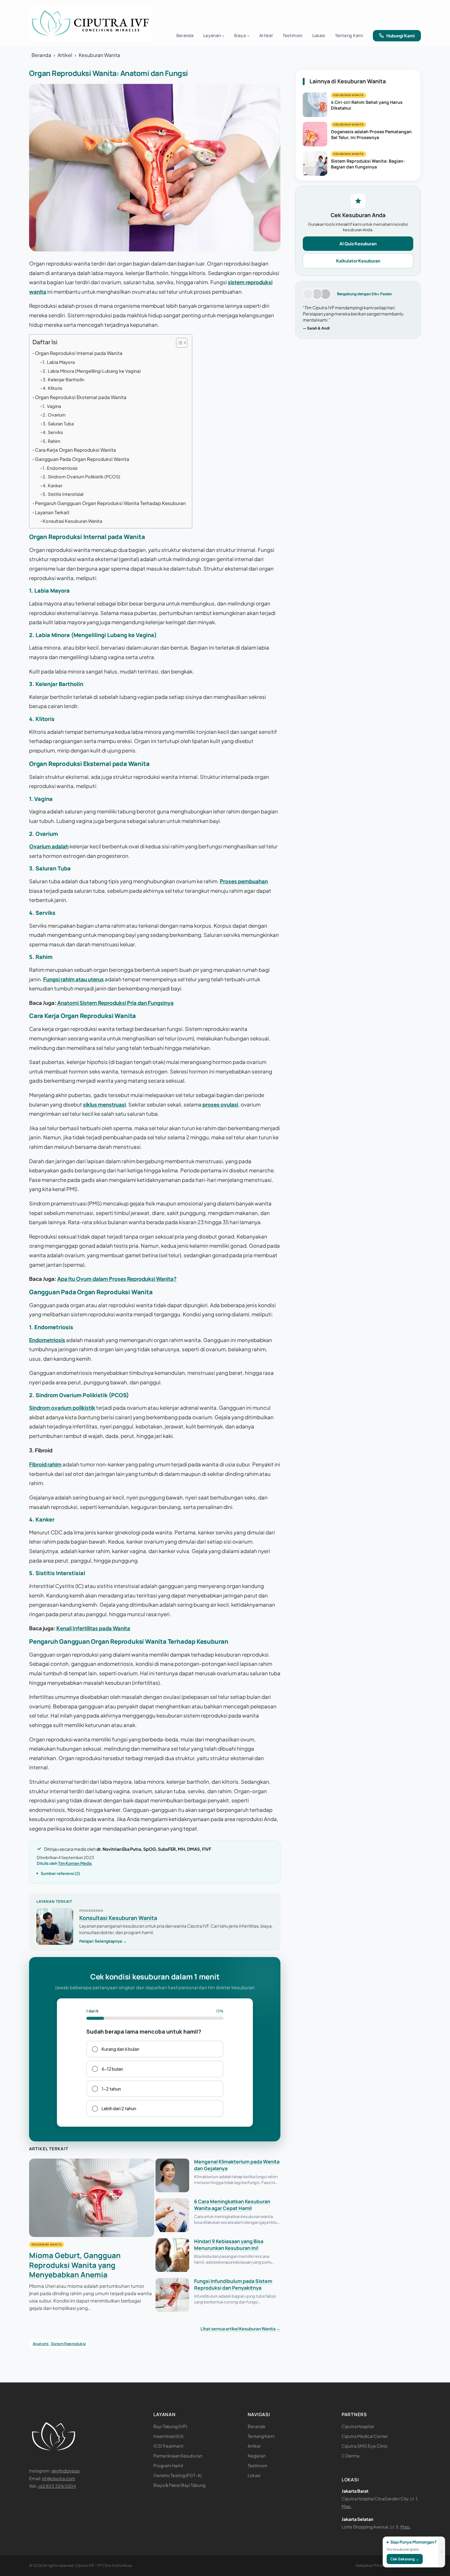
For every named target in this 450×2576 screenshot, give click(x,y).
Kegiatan (257, 2456)
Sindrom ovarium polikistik (62, 1408)
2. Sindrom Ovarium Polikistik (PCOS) (81, 477)
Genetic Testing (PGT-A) (177, 2475)
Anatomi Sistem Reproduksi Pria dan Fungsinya (115, 1003)
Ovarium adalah (49, 846)
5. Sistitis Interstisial (63, 494)
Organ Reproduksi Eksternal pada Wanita (81, 397)
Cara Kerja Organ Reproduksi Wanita (75, 450)
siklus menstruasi (104, 1104)
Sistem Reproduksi (68, 2344)
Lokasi (254, 2475)
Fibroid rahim (45, 1464)
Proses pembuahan (244, 881)
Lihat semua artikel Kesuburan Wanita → (240, 2329)
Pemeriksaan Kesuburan (178, 2456)
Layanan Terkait (52, 512)
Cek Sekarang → (405, 2559)
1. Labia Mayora (59, 362)
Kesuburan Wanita (99, 55)
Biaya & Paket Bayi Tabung (179, 2485)
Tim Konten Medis (75, 1863)
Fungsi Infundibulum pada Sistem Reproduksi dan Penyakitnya (233, 2284)
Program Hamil (168, 2465)
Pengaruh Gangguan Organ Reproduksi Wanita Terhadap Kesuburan (110, 503)
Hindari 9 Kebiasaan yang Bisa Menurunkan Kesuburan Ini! (229, 2245)
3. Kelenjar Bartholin (63, 379)
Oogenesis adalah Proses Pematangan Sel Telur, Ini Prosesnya (371, 134)
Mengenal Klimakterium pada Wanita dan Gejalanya (237, 2165)
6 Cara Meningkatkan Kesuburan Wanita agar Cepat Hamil (232, 2205)
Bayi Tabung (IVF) (170, 2426)
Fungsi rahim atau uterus (73, 979)
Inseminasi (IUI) (168, 2436)
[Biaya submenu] (248, 36)
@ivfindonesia (66, 2471)
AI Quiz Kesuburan (358, 243)
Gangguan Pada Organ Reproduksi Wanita (82, 459)
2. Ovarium (54, 415)
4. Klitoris (52, 388)
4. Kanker (52, 485)
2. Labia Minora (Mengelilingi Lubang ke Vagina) (92, 371)
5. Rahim (51, 441)
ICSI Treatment (168, 2446)
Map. (347, 2506)
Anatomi (41, 2344)
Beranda (41, 55)
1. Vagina (52, 406)
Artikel (65, 55)
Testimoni (257, 2465)
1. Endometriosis (60, 468)
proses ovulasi (220, 1104)
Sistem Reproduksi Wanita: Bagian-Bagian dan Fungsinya (368, 164)
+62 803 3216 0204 (57, 2486)
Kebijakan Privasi (370, 2565)
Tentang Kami (261, 2436)
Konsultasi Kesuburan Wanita (72, 521)
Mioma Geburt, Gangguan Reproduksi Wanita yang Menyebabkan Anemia (75, 2265)
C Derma (351, 2456)
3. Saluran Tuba (58, 424)
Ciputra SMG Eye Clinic (365, 2446)
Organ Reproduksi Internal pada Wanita (79, 353)
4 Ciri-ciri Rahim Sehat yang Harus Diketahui (367, 105)
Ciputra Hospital (358, 2426)
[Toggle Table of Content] (179, 343)
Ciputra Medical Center (365, 2436)
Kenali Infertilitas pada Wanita (93, 1628)
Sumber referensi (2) (60, 1873)
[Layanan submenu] (223, 36)
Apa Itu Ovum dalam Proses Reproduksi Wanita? (117, 1279)
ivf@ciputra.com (59, 2478)
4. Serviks (53, 432)
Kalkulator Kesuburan (358, 261)
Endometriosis (47, 1340)
